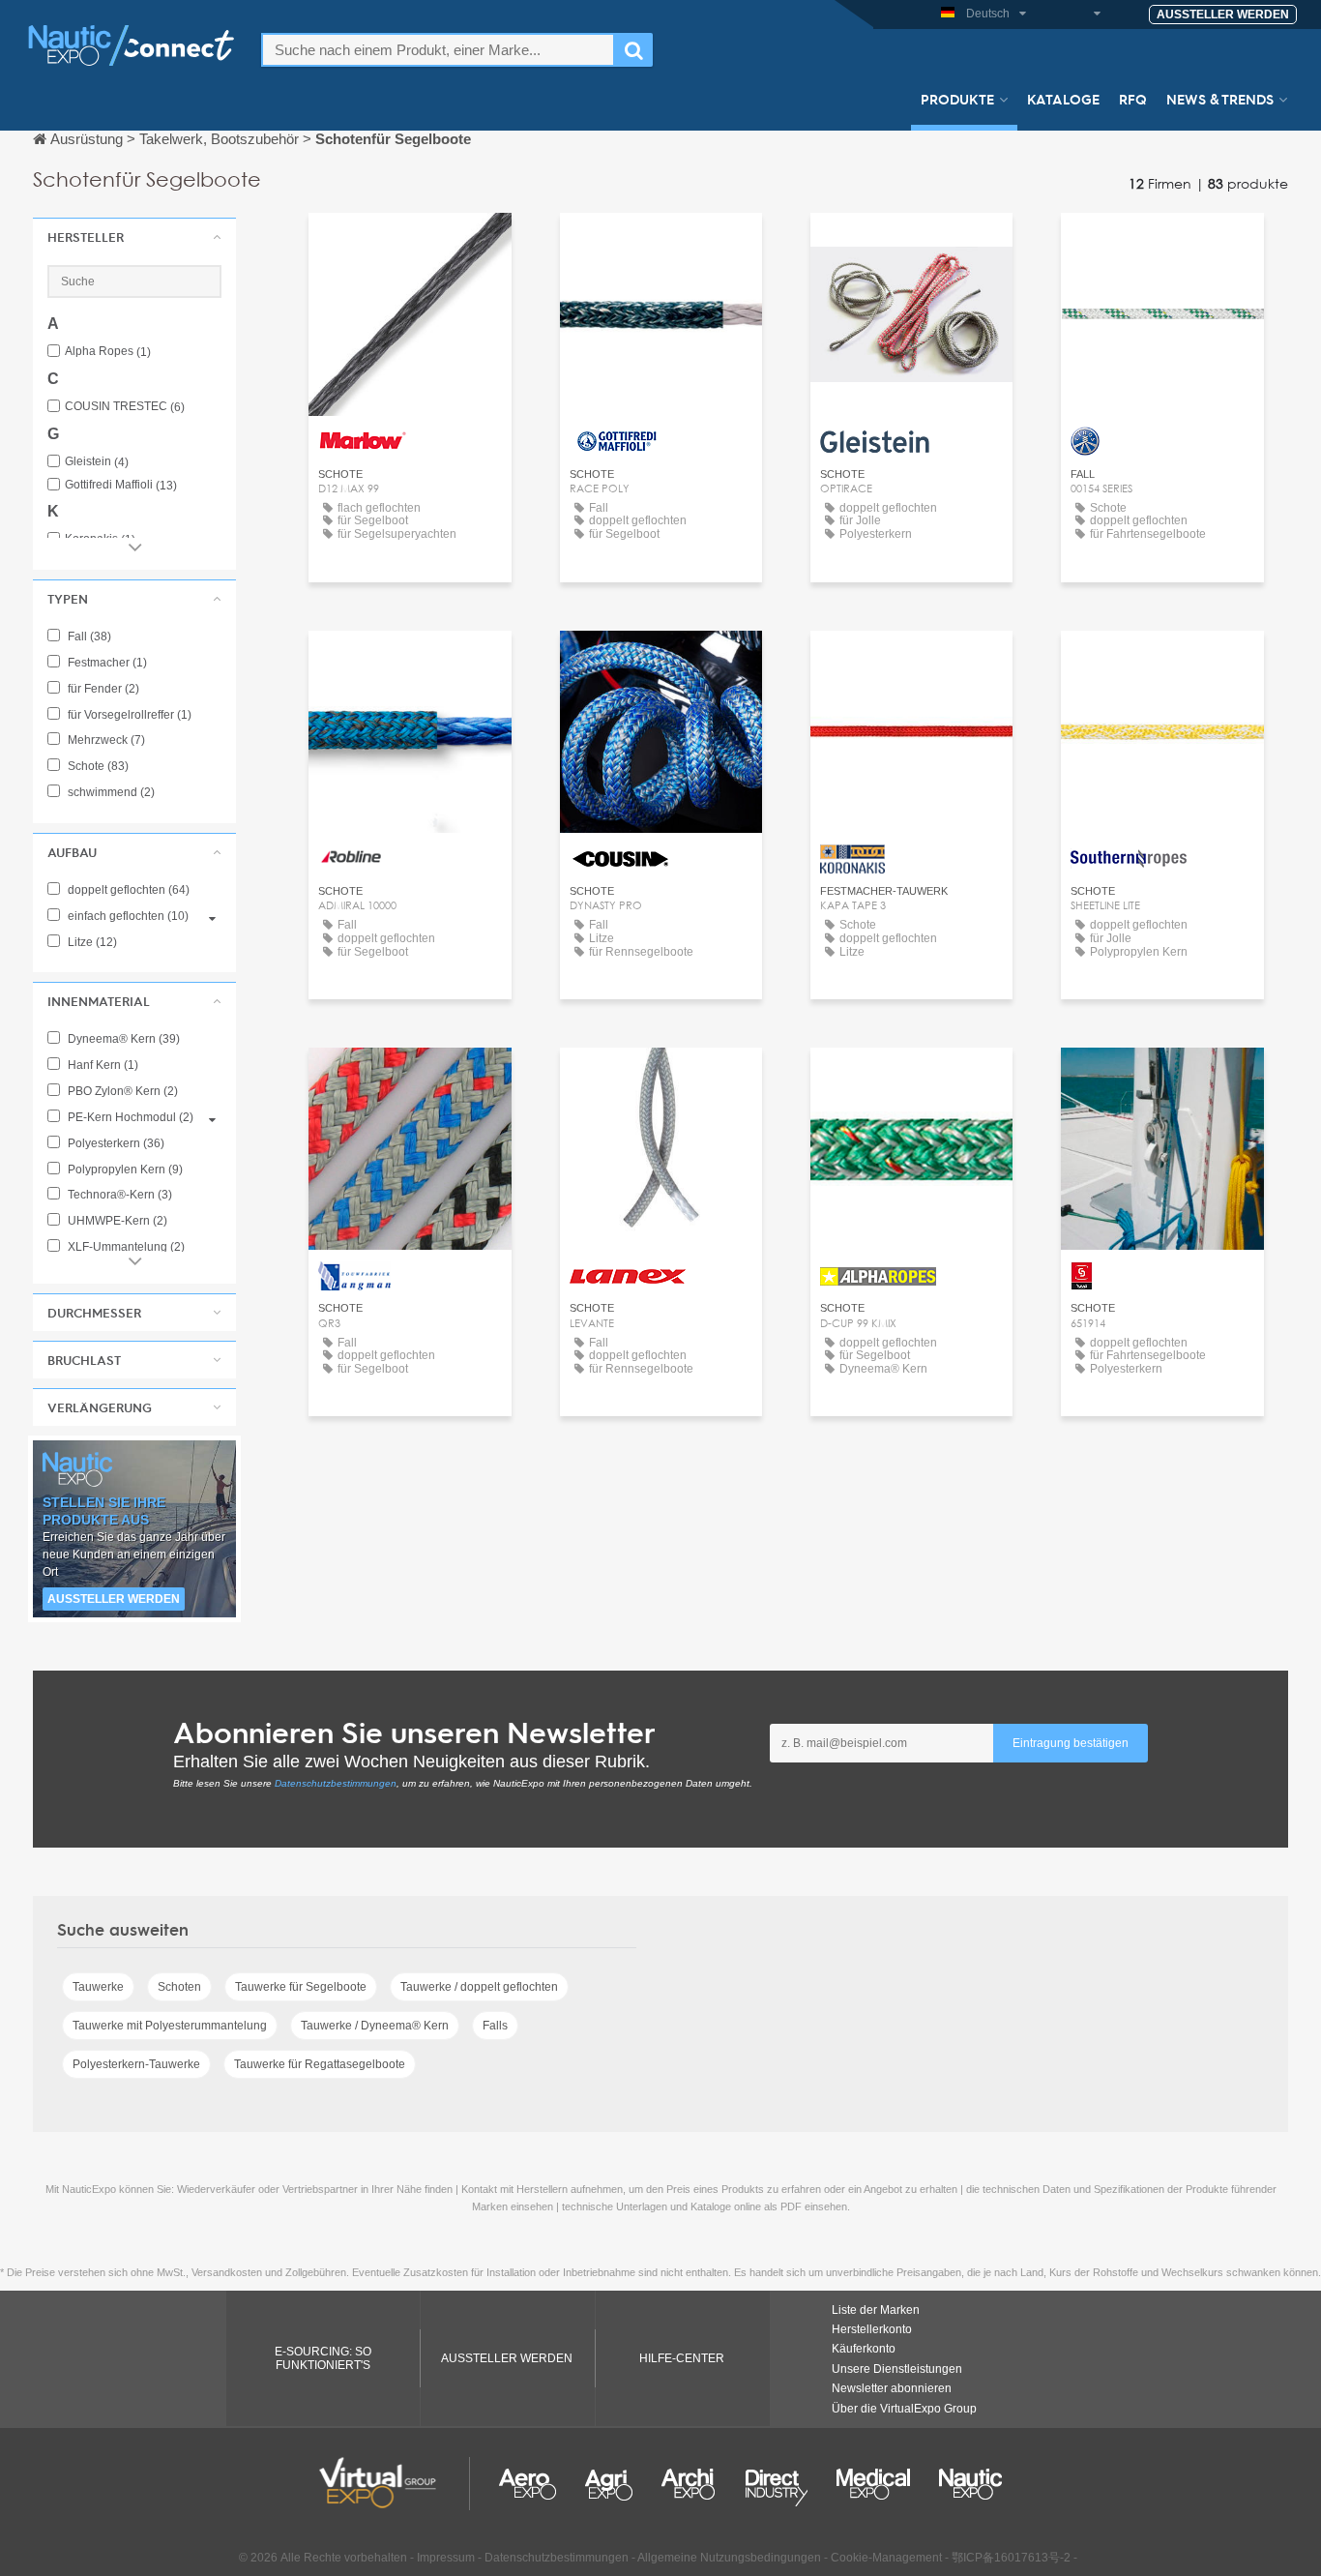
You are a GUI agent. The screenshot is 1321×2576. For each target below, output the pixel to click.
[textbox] (438, 50)
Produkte (957, 99)
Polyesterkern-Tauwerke (136, 2064)
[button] (134, 237)
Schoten (179, 1987)
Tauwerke (98, 1987)
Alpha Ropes (108, 352)
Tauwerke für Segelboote (301, 1987)
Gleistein (97, 462)
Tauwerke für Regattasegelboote (320, 2064)
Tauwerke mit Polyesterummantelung (170, 2026)
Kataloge (1063, 99)
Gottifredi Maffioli (121, 485)
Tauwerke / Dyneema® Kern (375, 2026)
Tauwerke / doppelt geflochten (479, 1987)
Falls (495, 2026)
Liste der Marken (876, 2310)
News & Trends (1220, 99)
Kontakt (410, 245)
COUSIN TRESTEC (125, 407)
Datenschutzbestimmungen (336, 1783)
